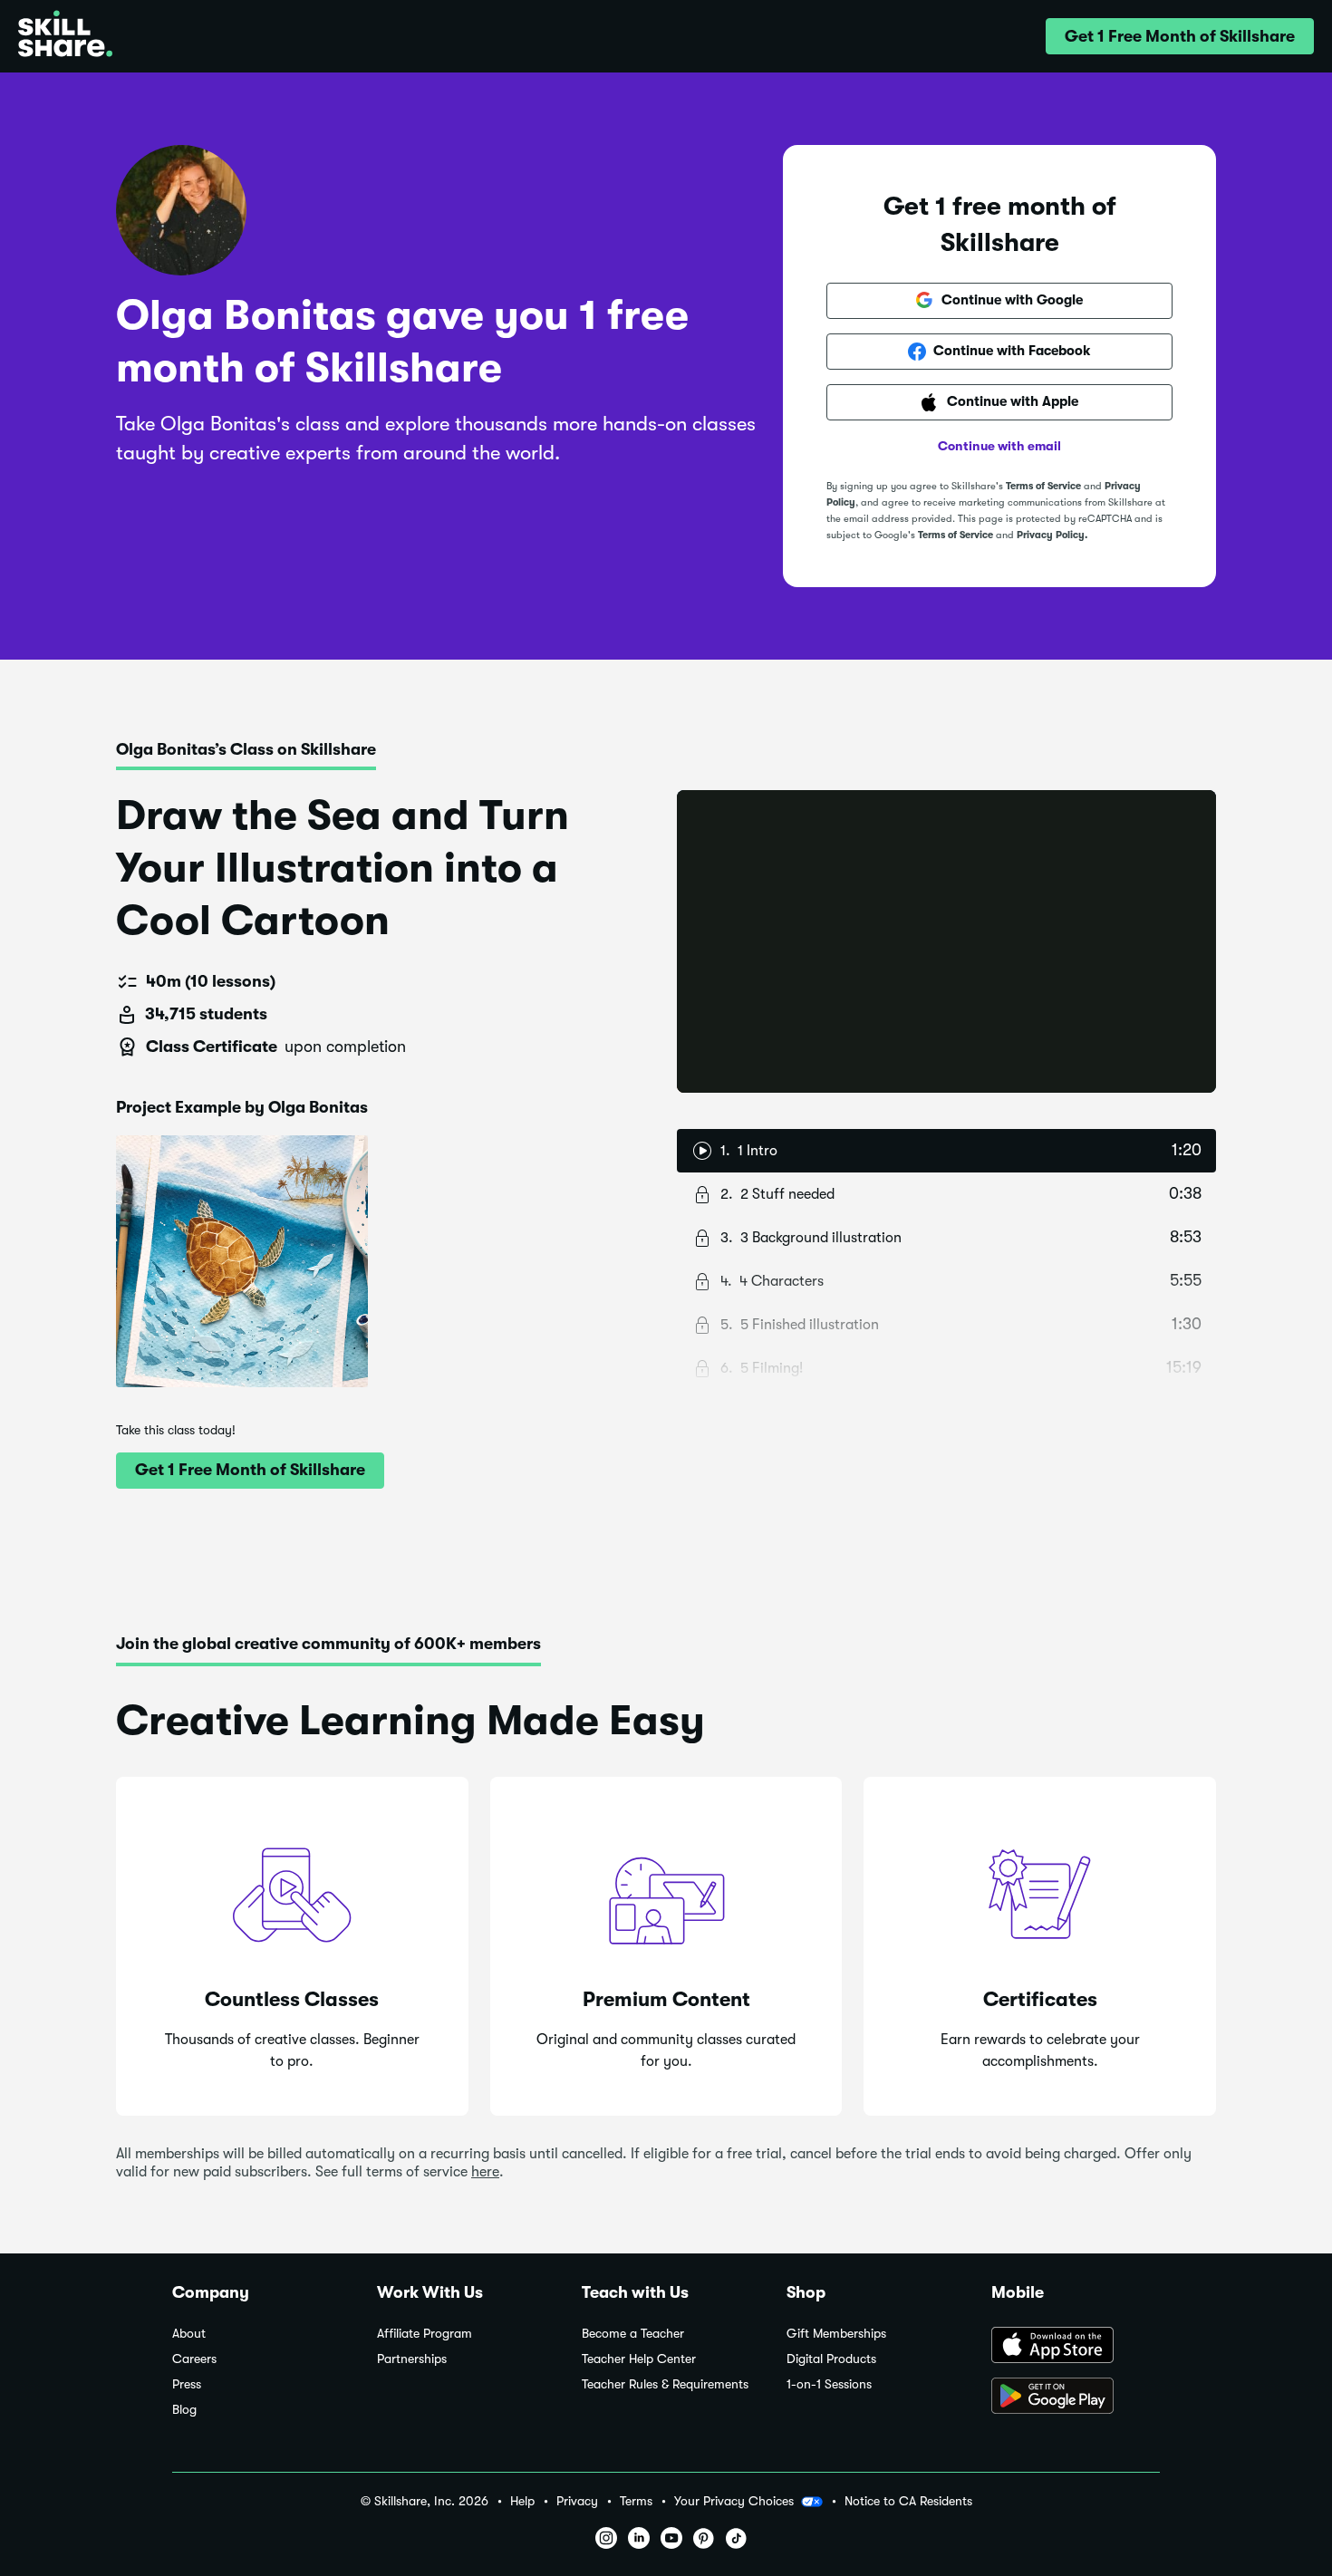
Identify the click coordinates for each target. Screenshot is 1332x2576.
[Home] (65, 36)
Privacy (577, 2501)
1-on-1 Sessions (829, 2384)
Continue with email (999, 446)
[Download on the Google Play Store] (1076, 2398)
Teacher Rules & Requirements (665, 2384)
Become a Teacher (633, 2334)
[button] (1180, 36)
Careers (194, 2359)
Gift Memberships (836, 2334)
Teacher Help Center (639, 2359)
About (189, 2334)
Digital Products (831, 2359)
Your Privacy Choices (734, 2501)
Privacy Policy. (1052, 535)
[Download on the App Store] (1076, 2347)
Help (522, 2501)
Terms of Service (1043, 486)
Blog (184, 2410)
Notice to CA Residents (908, 2501)
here (485, 2172)
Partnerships (412, 2359)
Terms (636, 2501)
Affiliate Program (425, 2334)
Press (187, 2384)
